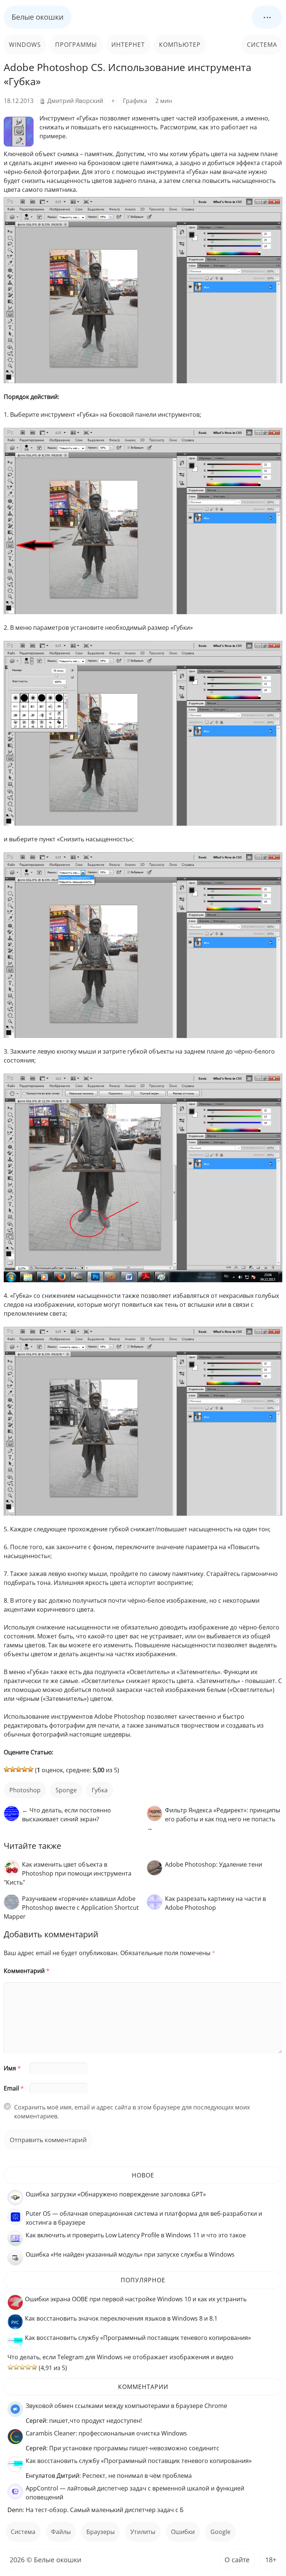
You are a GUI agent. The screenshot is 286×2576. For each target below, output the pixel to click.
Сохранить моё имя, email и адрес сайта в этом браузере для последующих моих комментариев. (132, 2112)
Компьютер (180, 45)
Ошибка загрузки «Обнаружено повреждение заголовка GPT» (116, 2194)
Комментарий (27, 1971)
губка (100, 1790)
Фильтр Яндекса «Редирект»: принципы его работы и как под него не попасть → (213, 1819)
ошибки (183, 2532)
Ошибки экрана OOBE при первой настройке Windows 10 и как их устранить (136, 2299)
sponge (66, 1790)
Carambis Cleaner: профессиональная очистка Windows (106, 2433)
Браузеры (101, 2532)
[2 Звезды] (13, 1769)
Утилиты (143, 2532)
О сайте (237, 2560)
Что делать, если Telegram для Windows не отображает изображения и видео (120, 2357)
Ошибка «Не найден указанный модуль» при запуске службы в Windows (130, 2254)
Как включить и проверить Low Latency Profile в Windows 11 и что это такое (136, 2235)
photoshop (25, 1790)
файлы (61, 2532)
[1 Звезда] (7, 1769)
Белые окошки (38, 17)
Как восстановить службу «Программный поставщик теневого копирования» (138, 2338)
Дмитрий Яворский (75, 101)
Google (220, 2532)
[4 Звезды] (25, 1769)
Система (262, 45)
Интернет (128, 45)
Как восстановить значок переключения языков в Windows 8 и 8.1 (121, 2318)
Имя (12, 2068)
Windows (25, 45)
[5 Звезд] (31, 1769)
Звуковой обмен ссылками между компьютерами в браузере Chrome (126, 2406)
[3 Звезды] (19, 1769)
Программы (76, 45)
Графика (135, 101)
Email (14, 2088)
